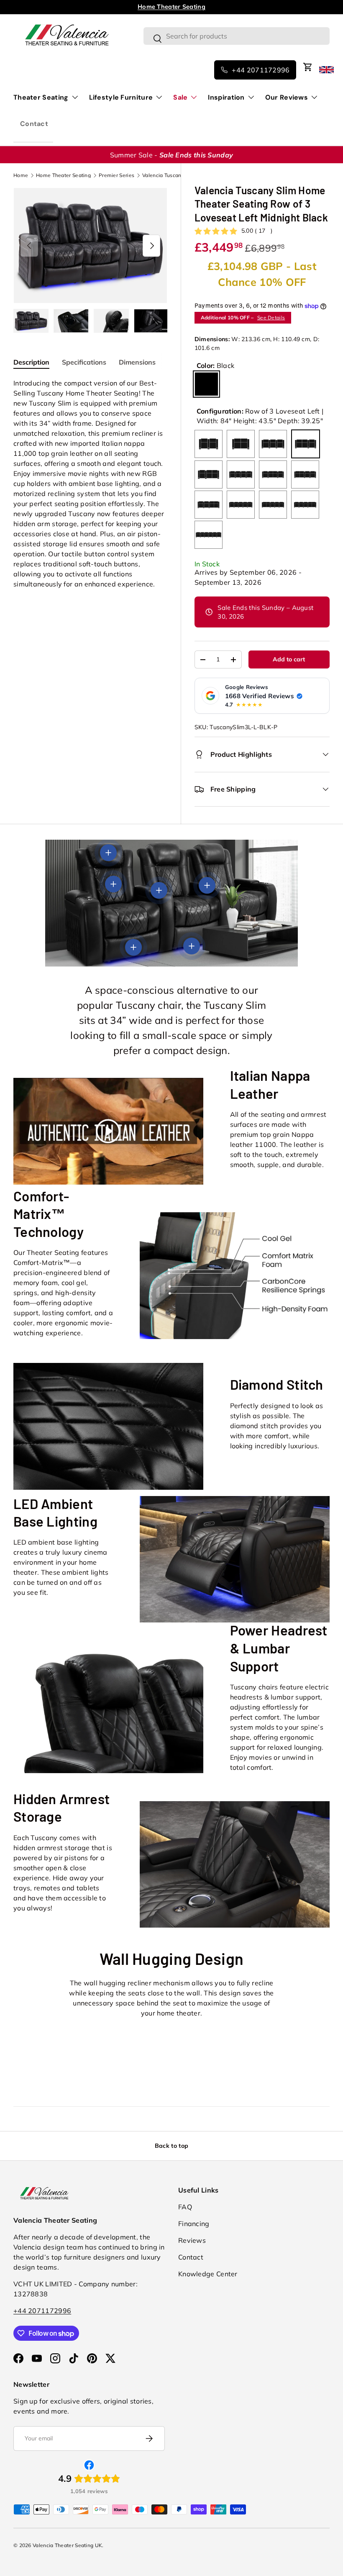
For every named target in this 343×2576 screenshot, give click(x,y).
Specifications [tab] (84, 362)
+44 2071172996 (42, 2311)
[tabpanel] (90, 483)
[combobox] (237, 36)
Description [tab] (31, 362)
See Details (271, 318)
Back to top (171, 2146)
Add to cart (289, 659)
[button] (308, 67)
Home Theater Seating (63, 175)
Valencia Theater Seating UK (67, 2545)
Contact (34, 124)
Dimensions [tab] (137, 362)
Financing (194, 2224)
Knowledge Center (208, 2274)
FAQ (185, 2207)
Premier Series (116, 175)
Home (21, 175)
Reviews (192, 2240)
